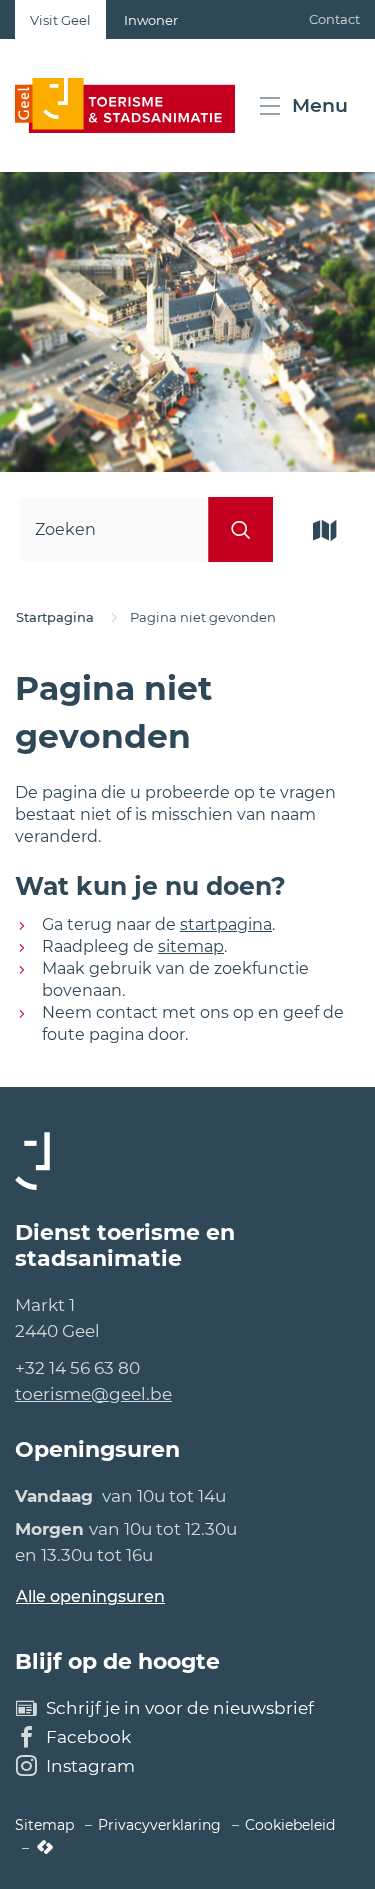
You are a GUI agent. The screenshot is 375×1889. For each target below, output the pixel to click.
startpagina (226, 924)
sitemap (191, 946)
